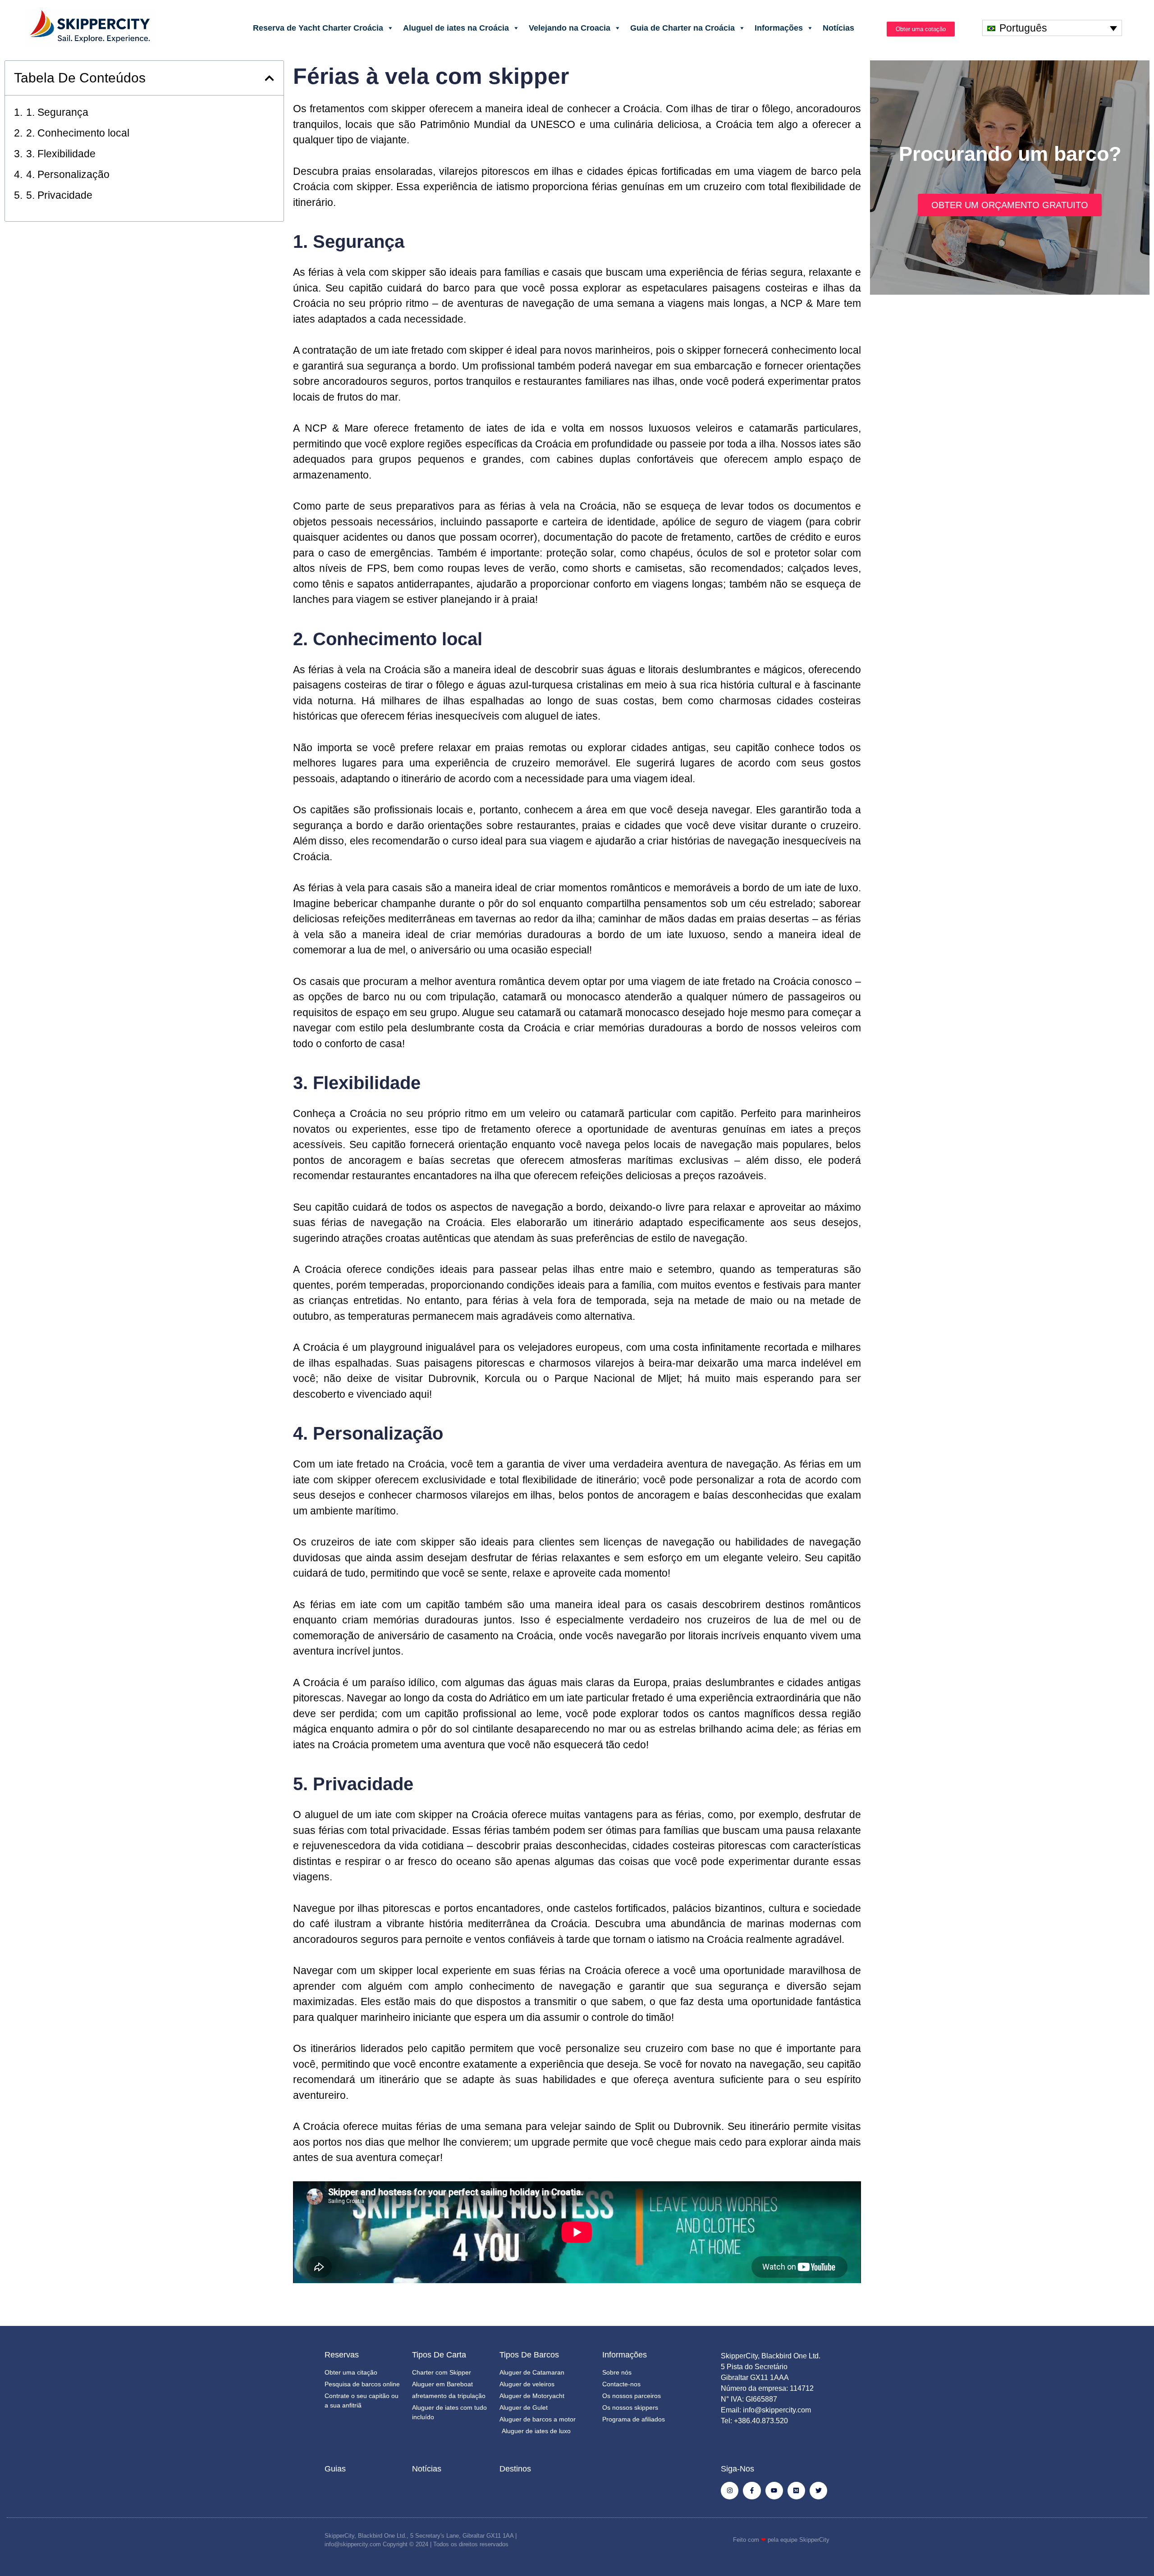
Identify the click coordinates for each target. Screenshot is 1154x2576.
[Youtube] (774, 2491)
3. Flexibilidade (61, 154)
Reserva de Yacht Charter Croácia (318, 28)
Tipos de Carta (439, 2355)
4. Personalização (68, 174)
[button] (269, 78)
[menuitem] (1052, 28)
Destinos (515, 2469)
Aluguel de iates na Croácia (456, 28)
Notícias (838, 28)
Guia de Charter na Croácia (682, 28)
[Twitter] (818, 2491)
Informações (779, 28)
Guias (335, 2469)
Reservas (342, 2355)
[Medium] (796, 2491)
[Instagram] (730, 2491)
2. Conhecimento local (78, 133)
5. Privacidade (59, 195)
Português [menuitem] (1023, 28)
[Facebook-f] (752, 2491)
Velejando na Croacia (570, 28)
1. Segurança (57, 112)
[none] (1052, 28)
